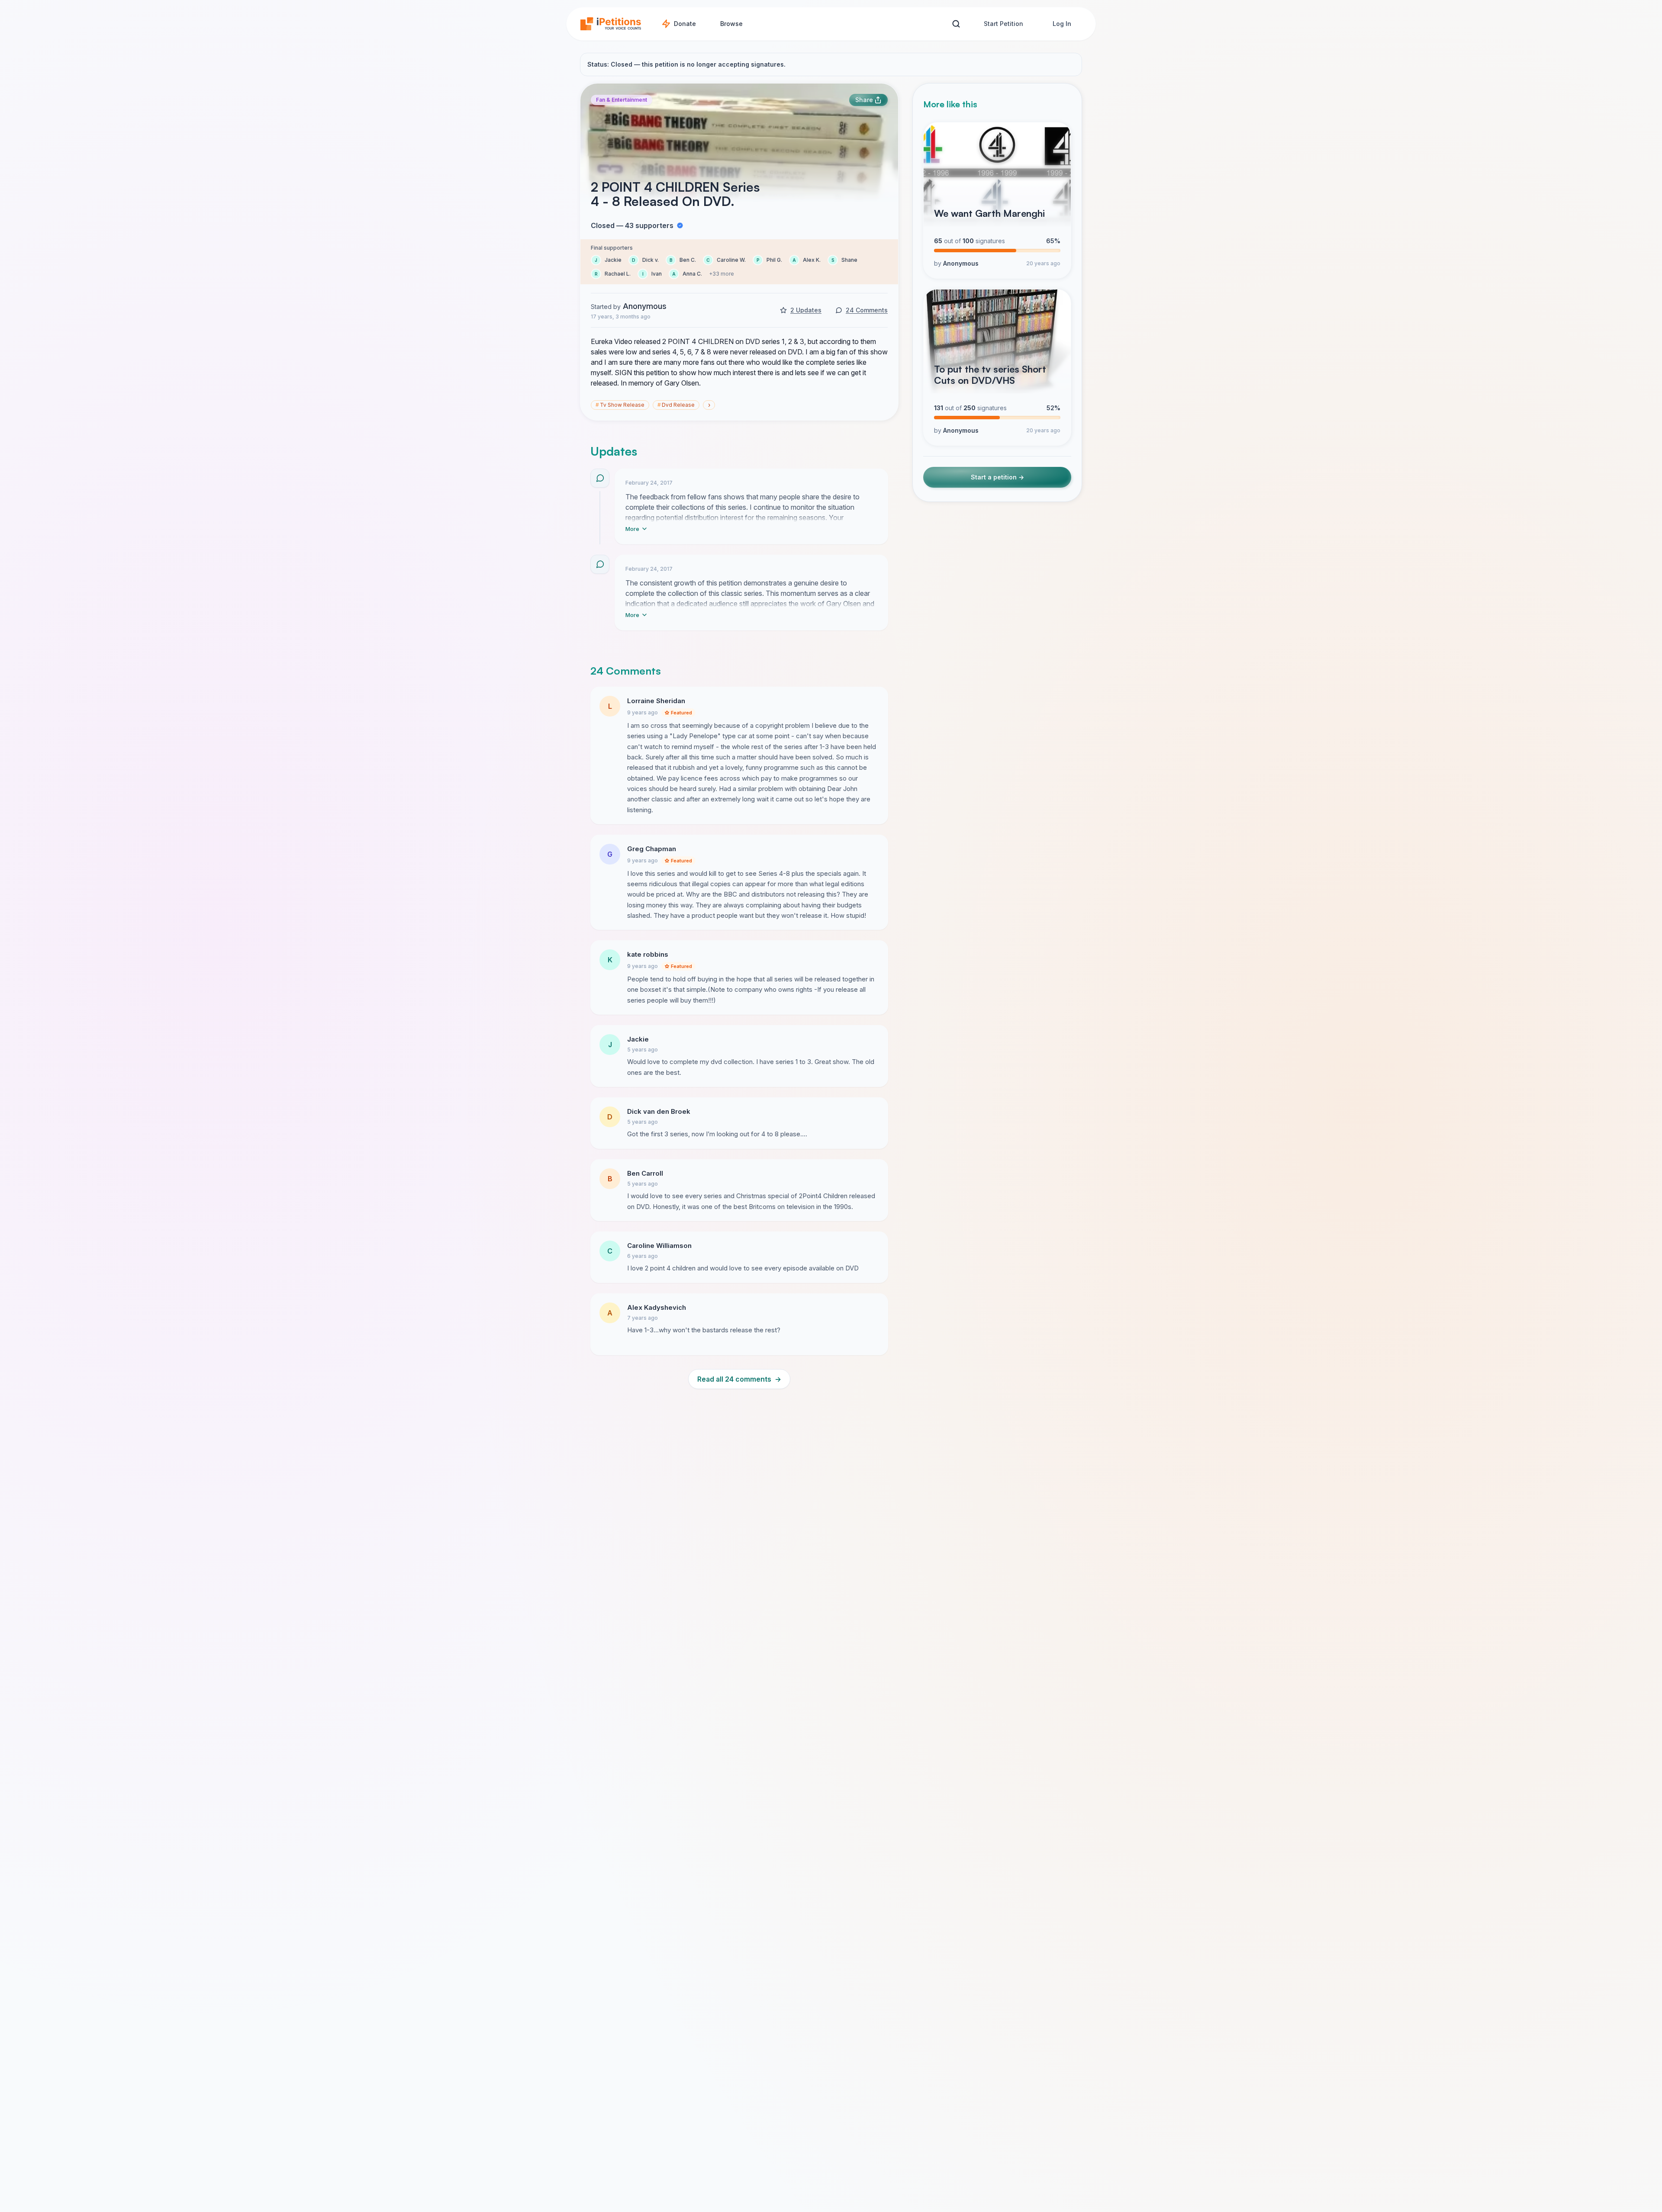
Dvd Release (676, 405)
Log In (1062, 24)
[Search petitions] (956, 24)
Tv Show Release (620, 405)
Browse (731, 24)
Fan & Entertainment (622, 100)
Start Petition (1003, 24)
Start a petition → (997, 477)
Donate (685, 24)
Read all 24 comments (739, 1379)
